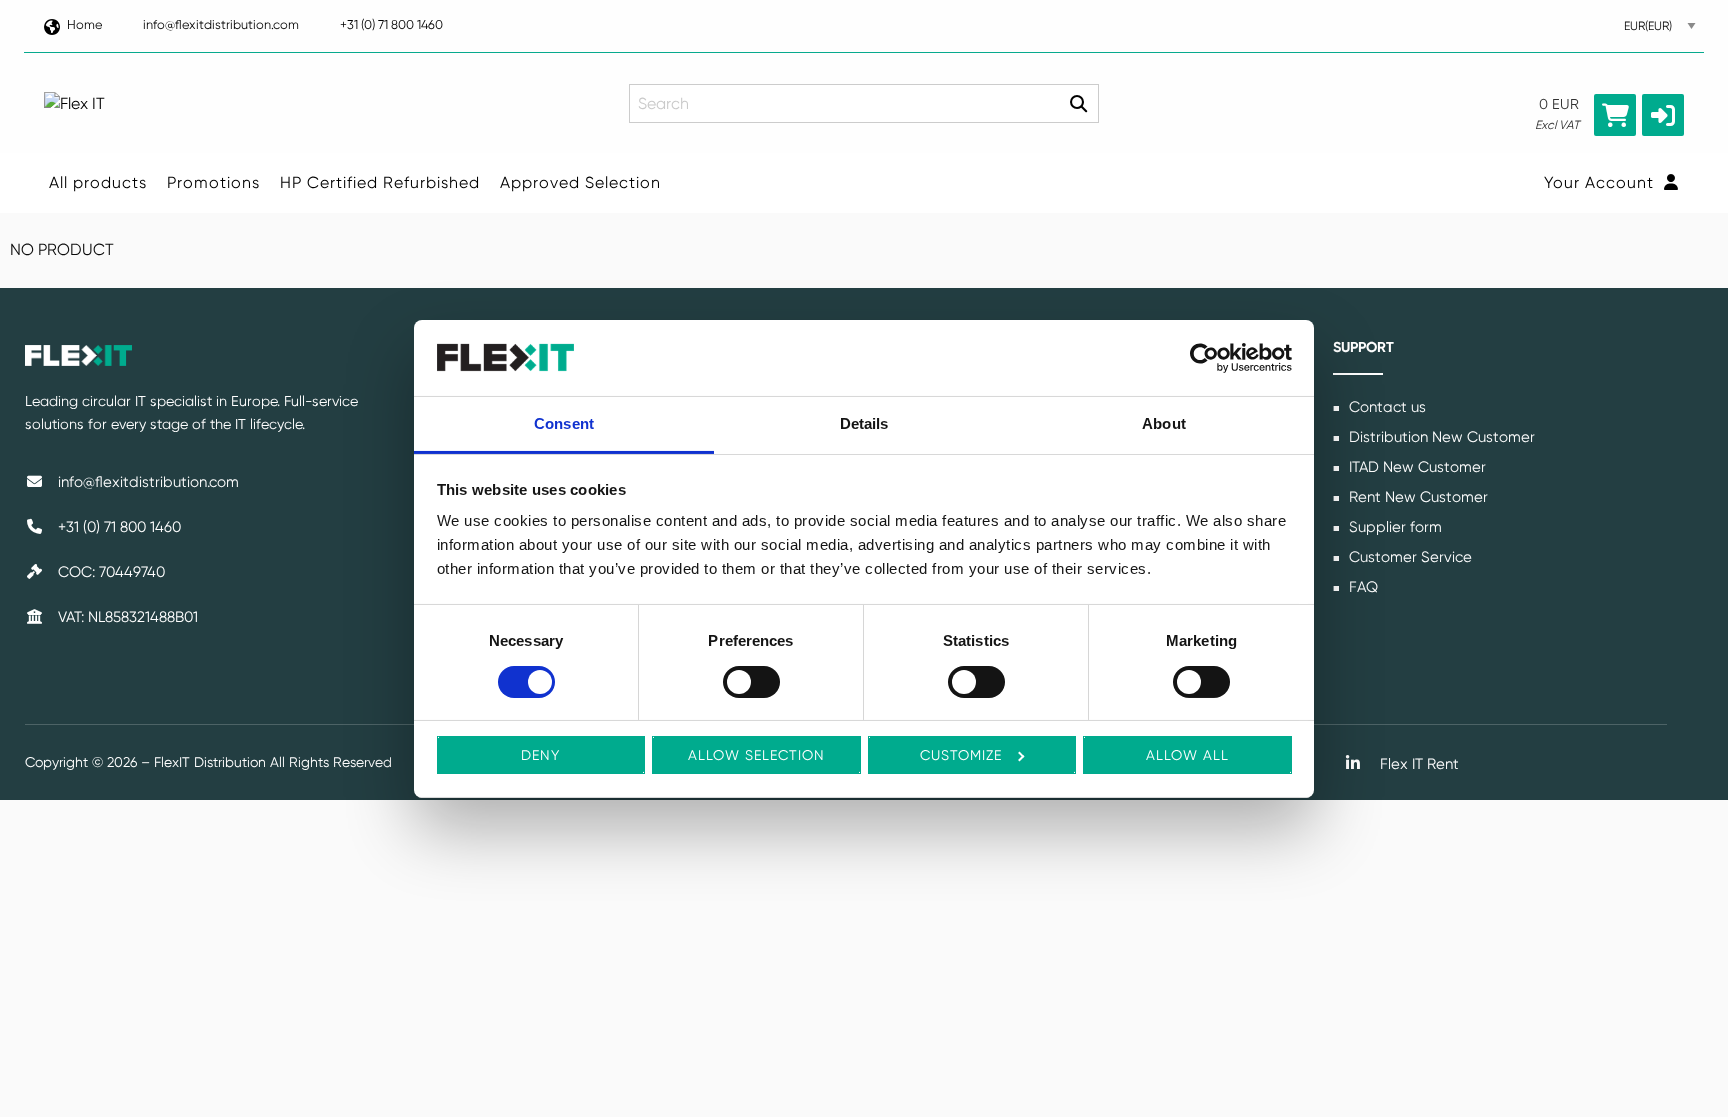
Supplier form (1393, 527)
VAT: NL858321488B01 (126, 617)
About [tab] (1164, 423)
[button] (1663, 115)
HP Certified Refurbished (380, 182)
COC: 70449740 (109, 572)
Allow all (1187, 755)
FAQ (1361, 587)
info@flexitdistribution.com (221, 24)
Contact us (1385, 407)
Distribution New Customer (1440, 437)
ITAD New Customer (1415, 467)
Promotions (213, 182)
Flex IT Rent (1417, 764)
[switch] (751, 682)
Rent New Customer (1416, 497)
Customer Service (1408, 557)
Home (84, 24)
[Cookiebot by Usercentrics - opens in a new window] (1204, 358)
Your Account (1601, 182)
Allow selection (756, 755)
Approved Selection (580, 182)
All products (98, 182)
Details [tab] (864, 423)
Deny (540, 755)
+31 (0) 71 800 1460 (391, 24)
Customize (961, 755)
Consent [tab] (564, 423)
